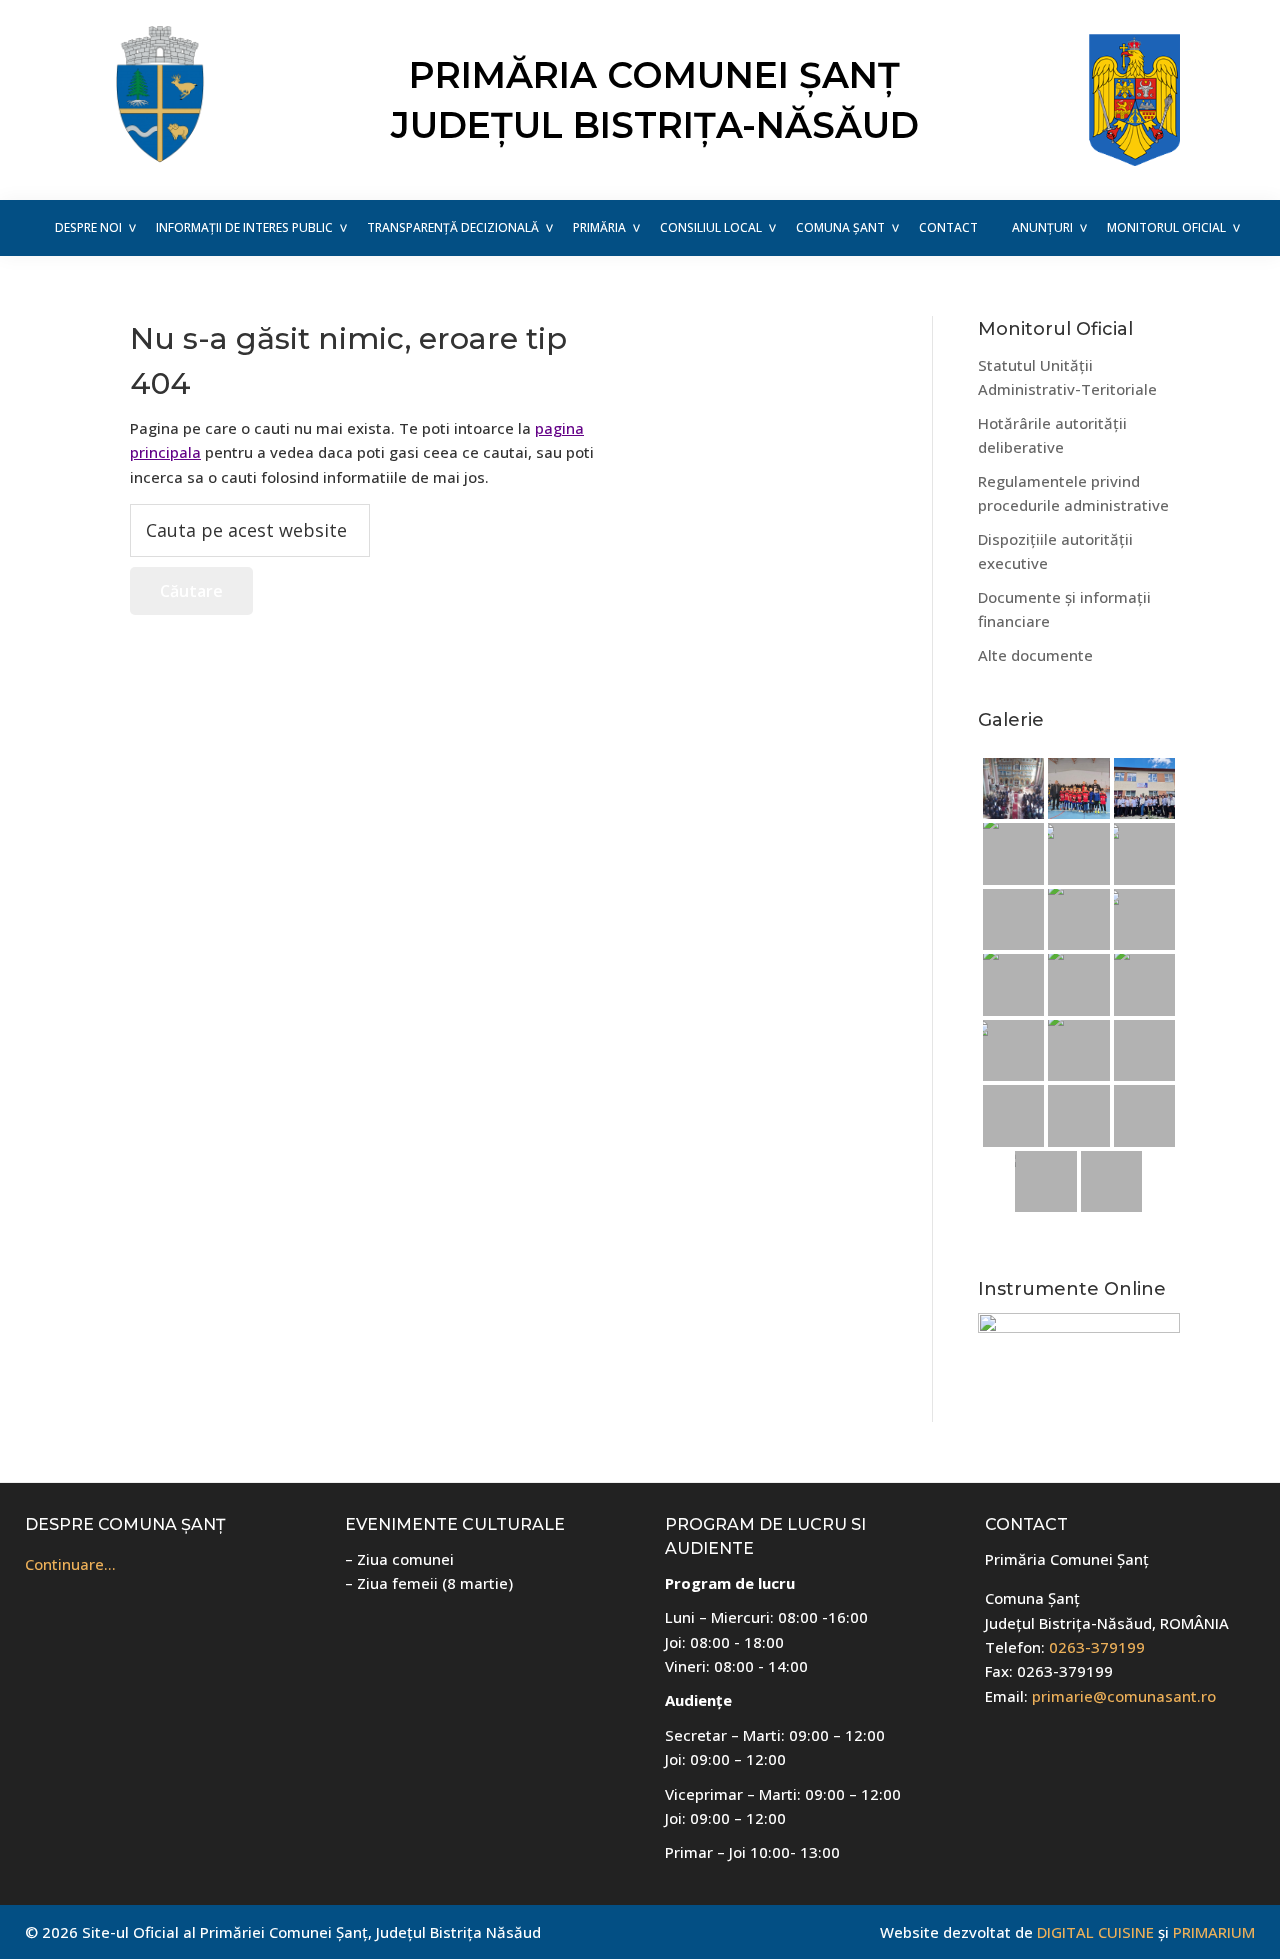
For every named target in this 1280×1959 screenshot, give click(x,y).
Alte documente (1035, 655)
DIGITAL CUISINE (1095, 1932)
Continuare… (70, 1564)
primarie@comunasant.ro (1124, 1696)
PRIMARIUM (1214, 1932)
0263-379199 (1097, 1647)
